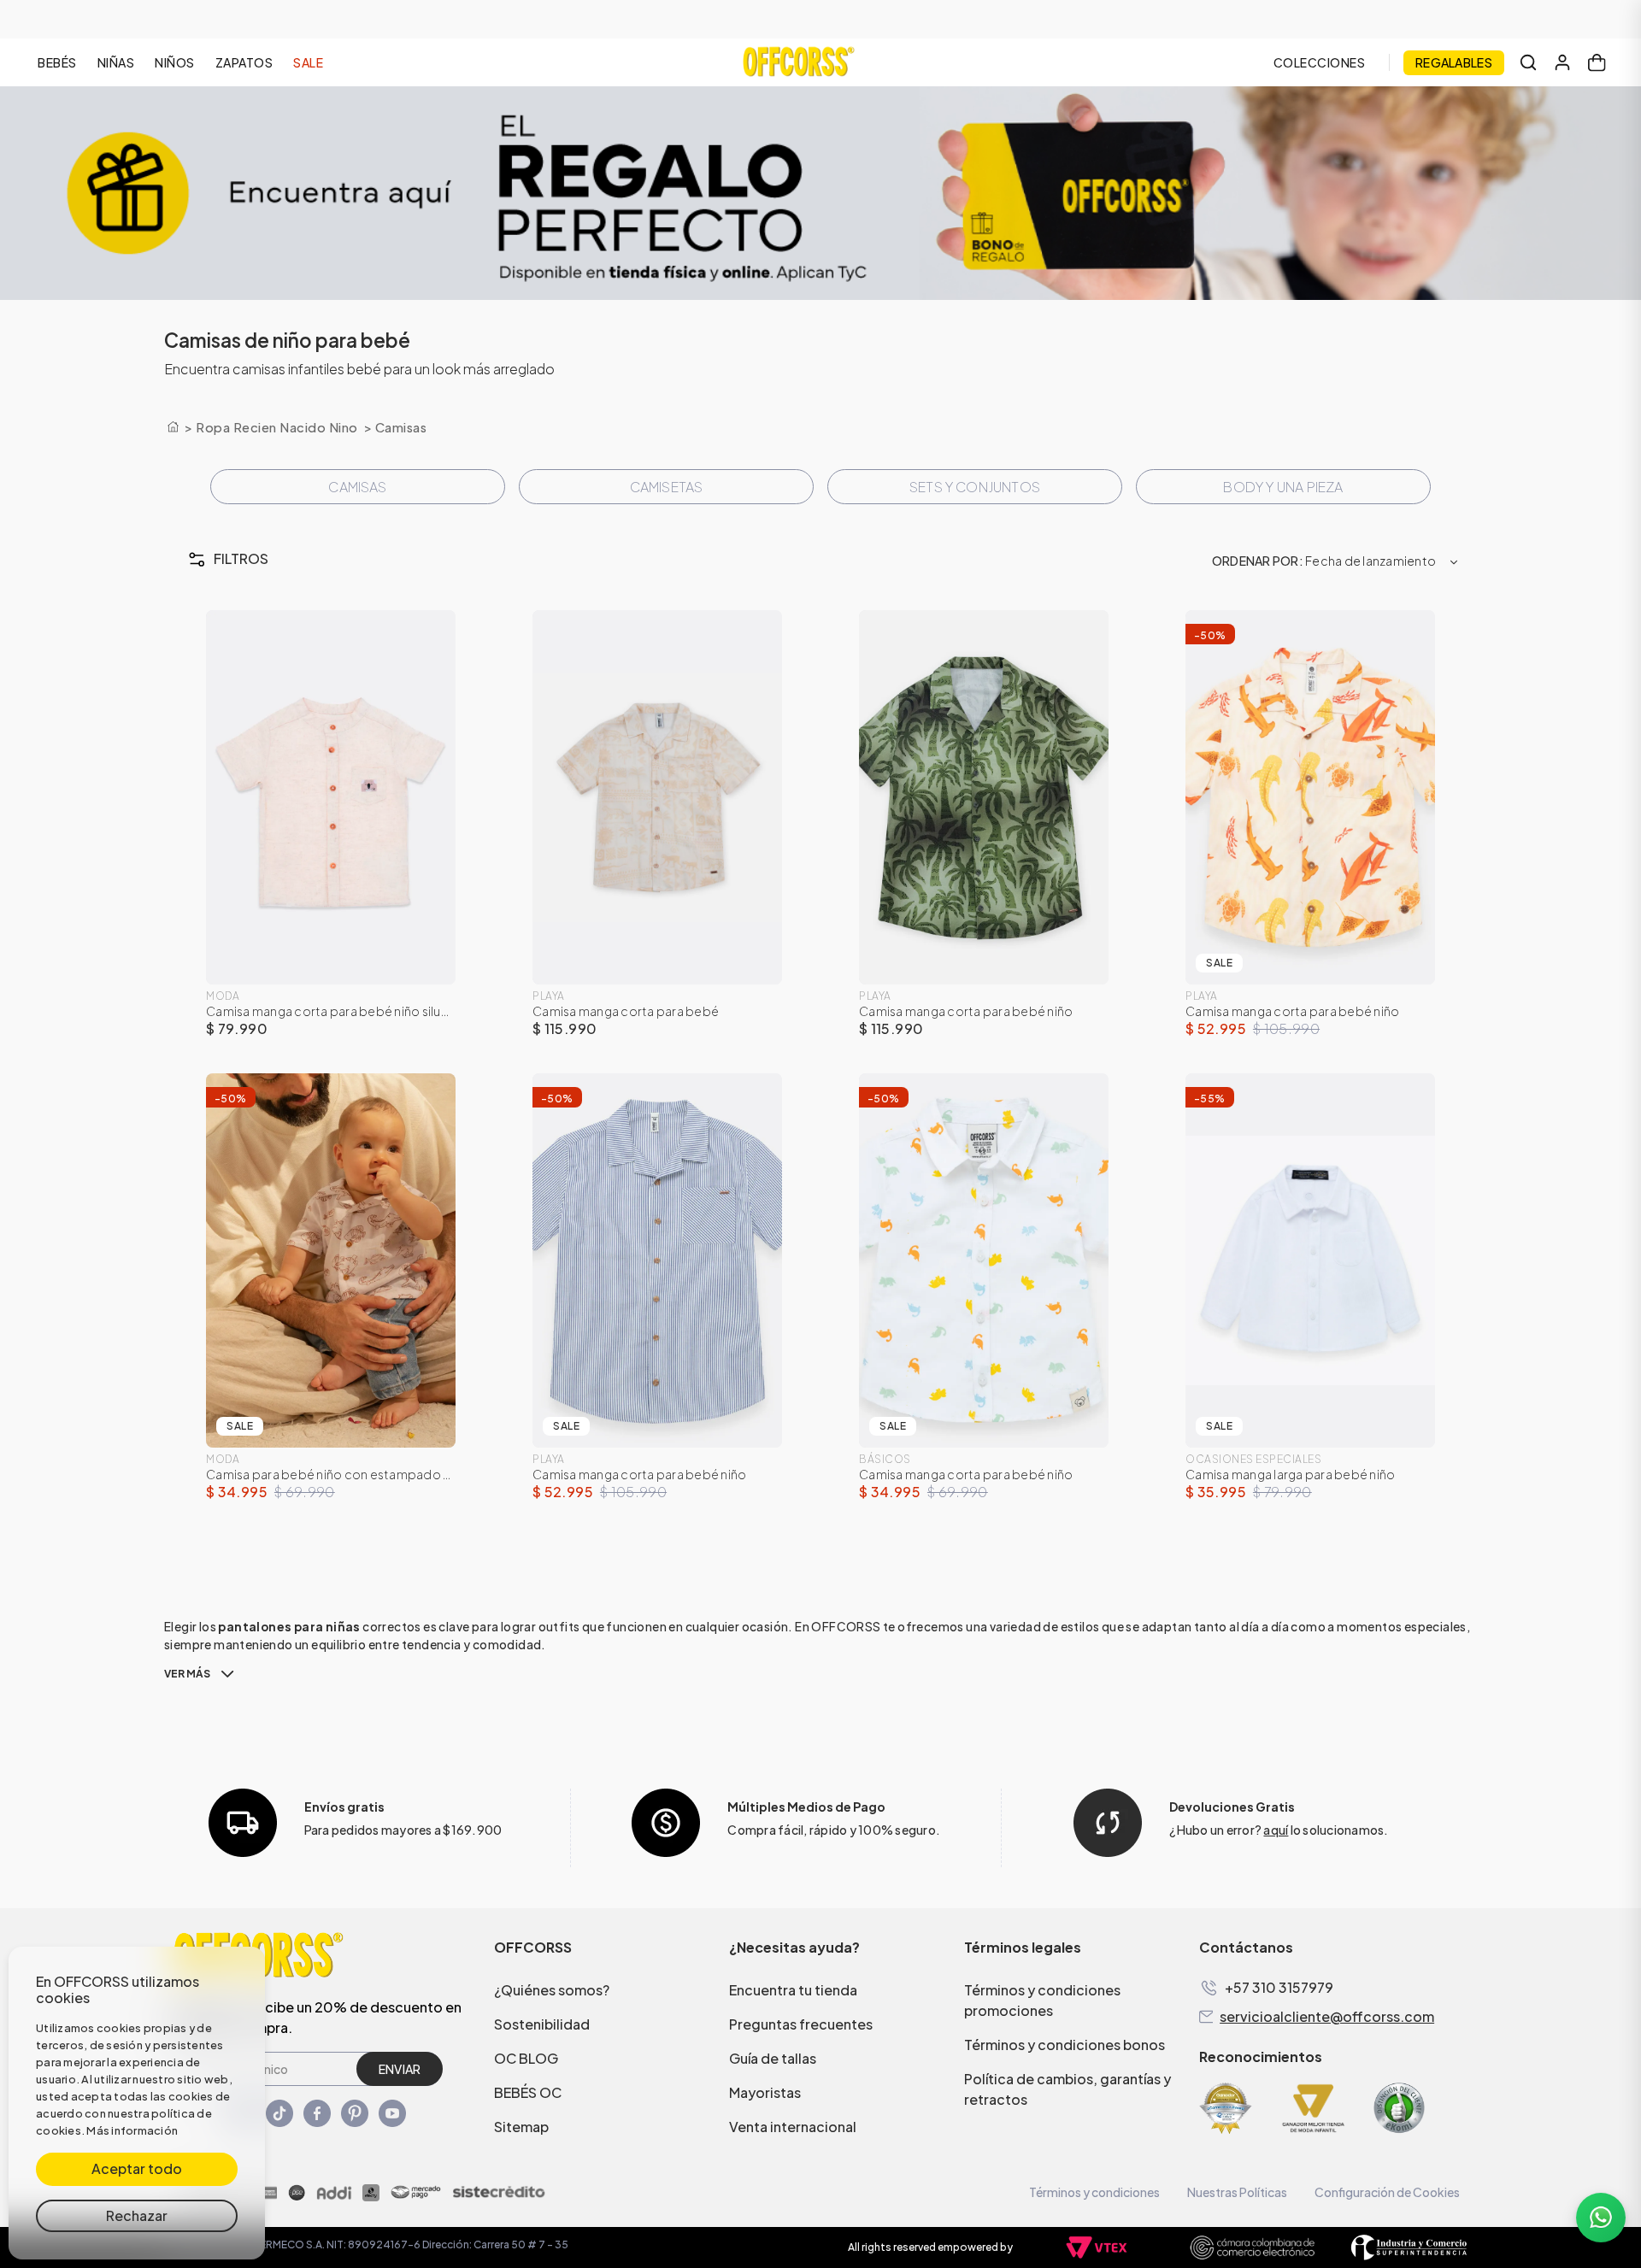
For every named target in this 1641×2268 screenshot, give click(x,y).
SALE (308, 62)
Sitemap (521, 2127)
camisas (401, 427)
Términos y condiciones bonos (1065, 2045)
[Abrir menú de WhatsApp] (1601, 2218)
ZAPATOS (244, 62)
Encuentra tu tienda (793, 1990)
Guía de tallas (773, 2058)
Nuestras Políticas (1237, 2192)
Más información (132, 2130)
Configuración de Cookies (1387, 2192)
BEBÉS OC (528, 2092)
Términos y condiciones (1094, 2192)
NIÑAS (116, 62)
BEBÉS (57, 62)
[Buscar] (1528, 62)
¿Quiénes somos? (552, 1990)
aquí (1276, 1830)
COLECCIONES (1320, 62)
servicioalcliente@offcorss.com (1327, 2017)
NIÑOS (175, 62)
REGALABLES (1454, 62)
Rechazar (137, 2215)
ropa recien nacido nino (277, 427)
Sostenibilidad (542, 2024)
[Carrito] (1597, 62)
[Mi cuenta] (1562, 62)
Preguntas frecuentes (801, 2024)
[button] (375, 559)
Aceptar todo (137, 2168)
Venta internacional (793, 2127)
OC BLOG (526, 2058)
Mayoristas (765, 2092)
